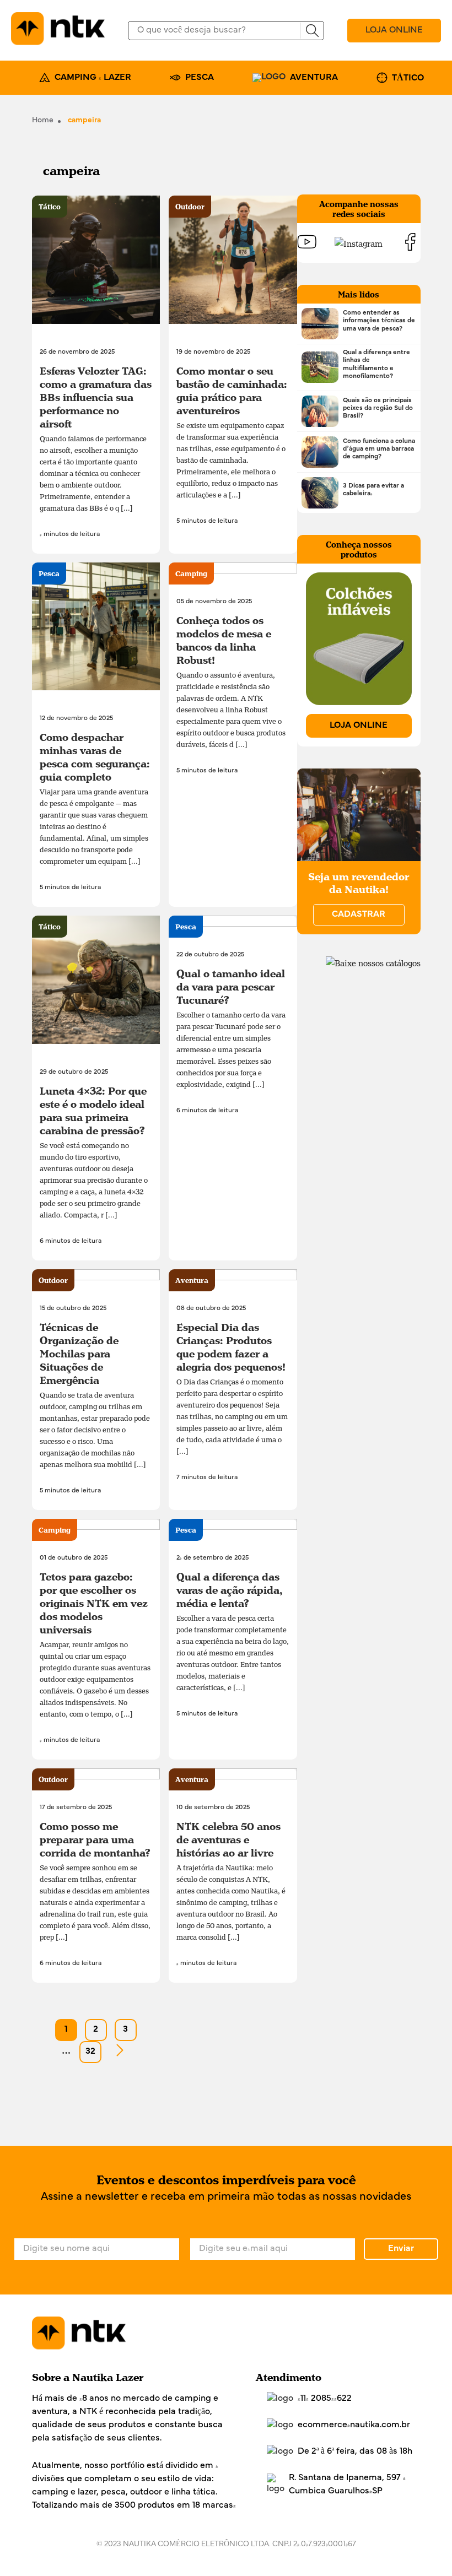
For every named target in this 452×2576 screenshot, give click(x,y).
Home (43, 120)
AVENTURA (314, 78)
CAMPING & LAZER (93, 78)
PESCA (200, 78)
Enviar (401, 2249)
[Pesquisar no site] (312, 31)
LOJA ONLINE (394, 30)
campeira (84, 120)
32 (90, 2052)
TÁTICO (408, 78)
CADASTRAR (359, 914)
